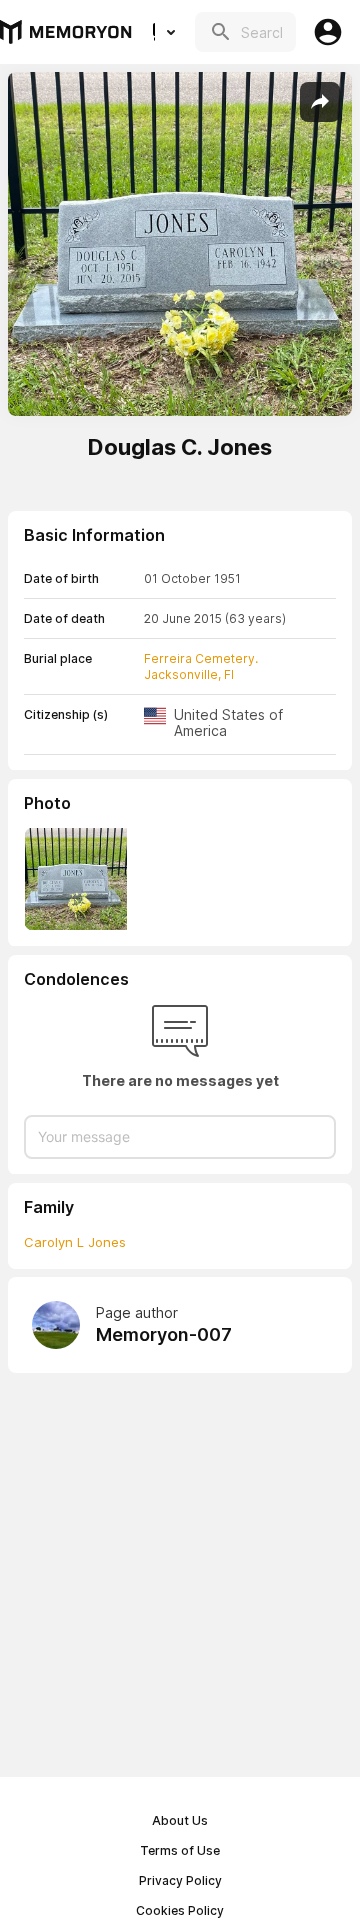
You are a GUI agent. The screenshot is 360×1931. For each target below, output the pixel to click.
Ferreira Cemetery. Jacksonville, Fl (201, 666)
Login (328, 32)
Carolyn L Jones (75, 1242)
